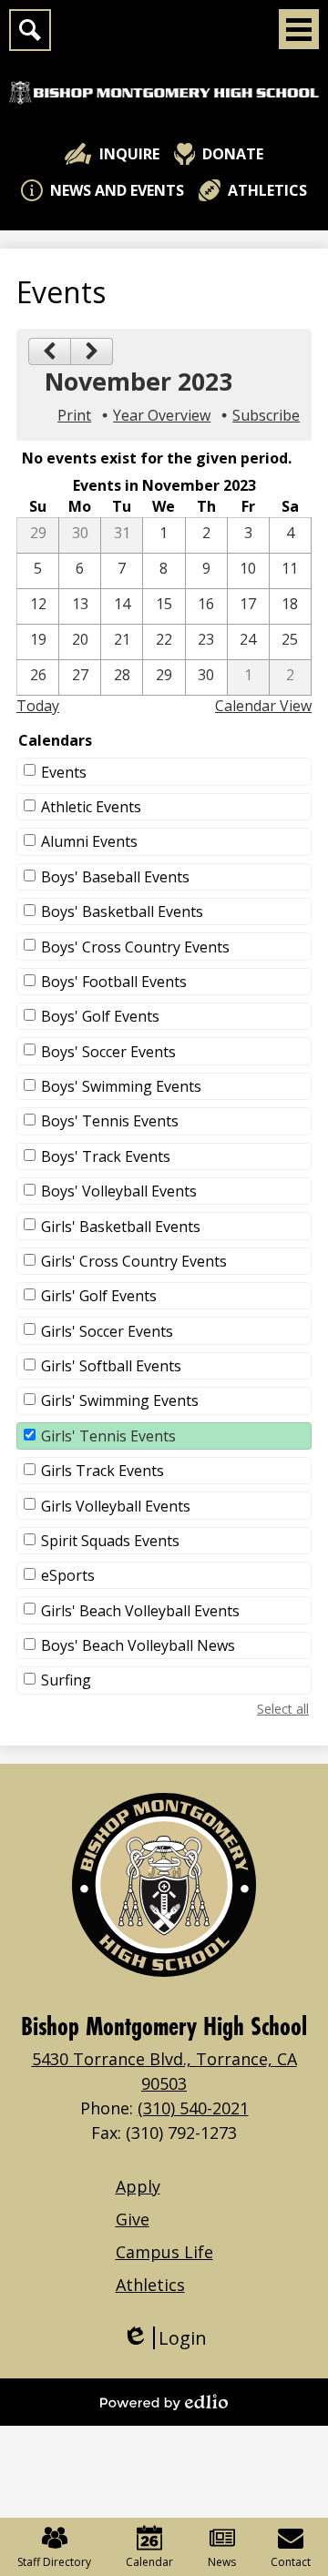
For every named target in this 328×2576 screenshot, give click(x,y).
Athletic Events (91, 807)
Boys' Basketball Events (122, 911)
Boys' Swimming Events (121, 1086)
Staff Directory (54, 2562)
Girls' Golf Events (99, 1296)
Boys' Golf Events (100, 1016)
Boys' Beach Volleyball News (138, 1645)
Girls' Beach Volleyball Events (140, 1611)
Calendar (149, 2562)
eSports (68, 1575)
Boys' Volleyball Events (119, 1191)
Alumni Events (89, 841)
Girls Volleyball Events (116, 1506)
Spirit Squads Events (110, 1541)
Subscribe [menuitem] (266, 415)
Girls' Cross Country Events (134, 1261)
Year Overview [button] (162, 415)
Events (64, 772)
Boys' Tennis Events (110, 1121)
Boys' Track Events (106, 1156)
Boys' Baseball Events (115, 877)
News (222, 2562)
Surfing (66, 1680)
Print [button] (74, 415)
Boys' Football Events (114, 982)
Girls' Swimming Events (120, 1400)
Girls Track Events (102, 1471)
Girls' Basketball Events (121, 1227)
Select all (283, 1709)
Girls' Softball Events (111, 1366)
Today (38, 706)
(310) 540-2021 (193, 2108)
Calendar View (263, 706)
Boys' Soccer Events (108, 1052)
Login (164, 2338)
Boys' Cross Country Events (135, 947)
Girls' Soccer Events (107, 1331)
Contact (291, 2562)
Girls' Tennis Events (108, 1436)
